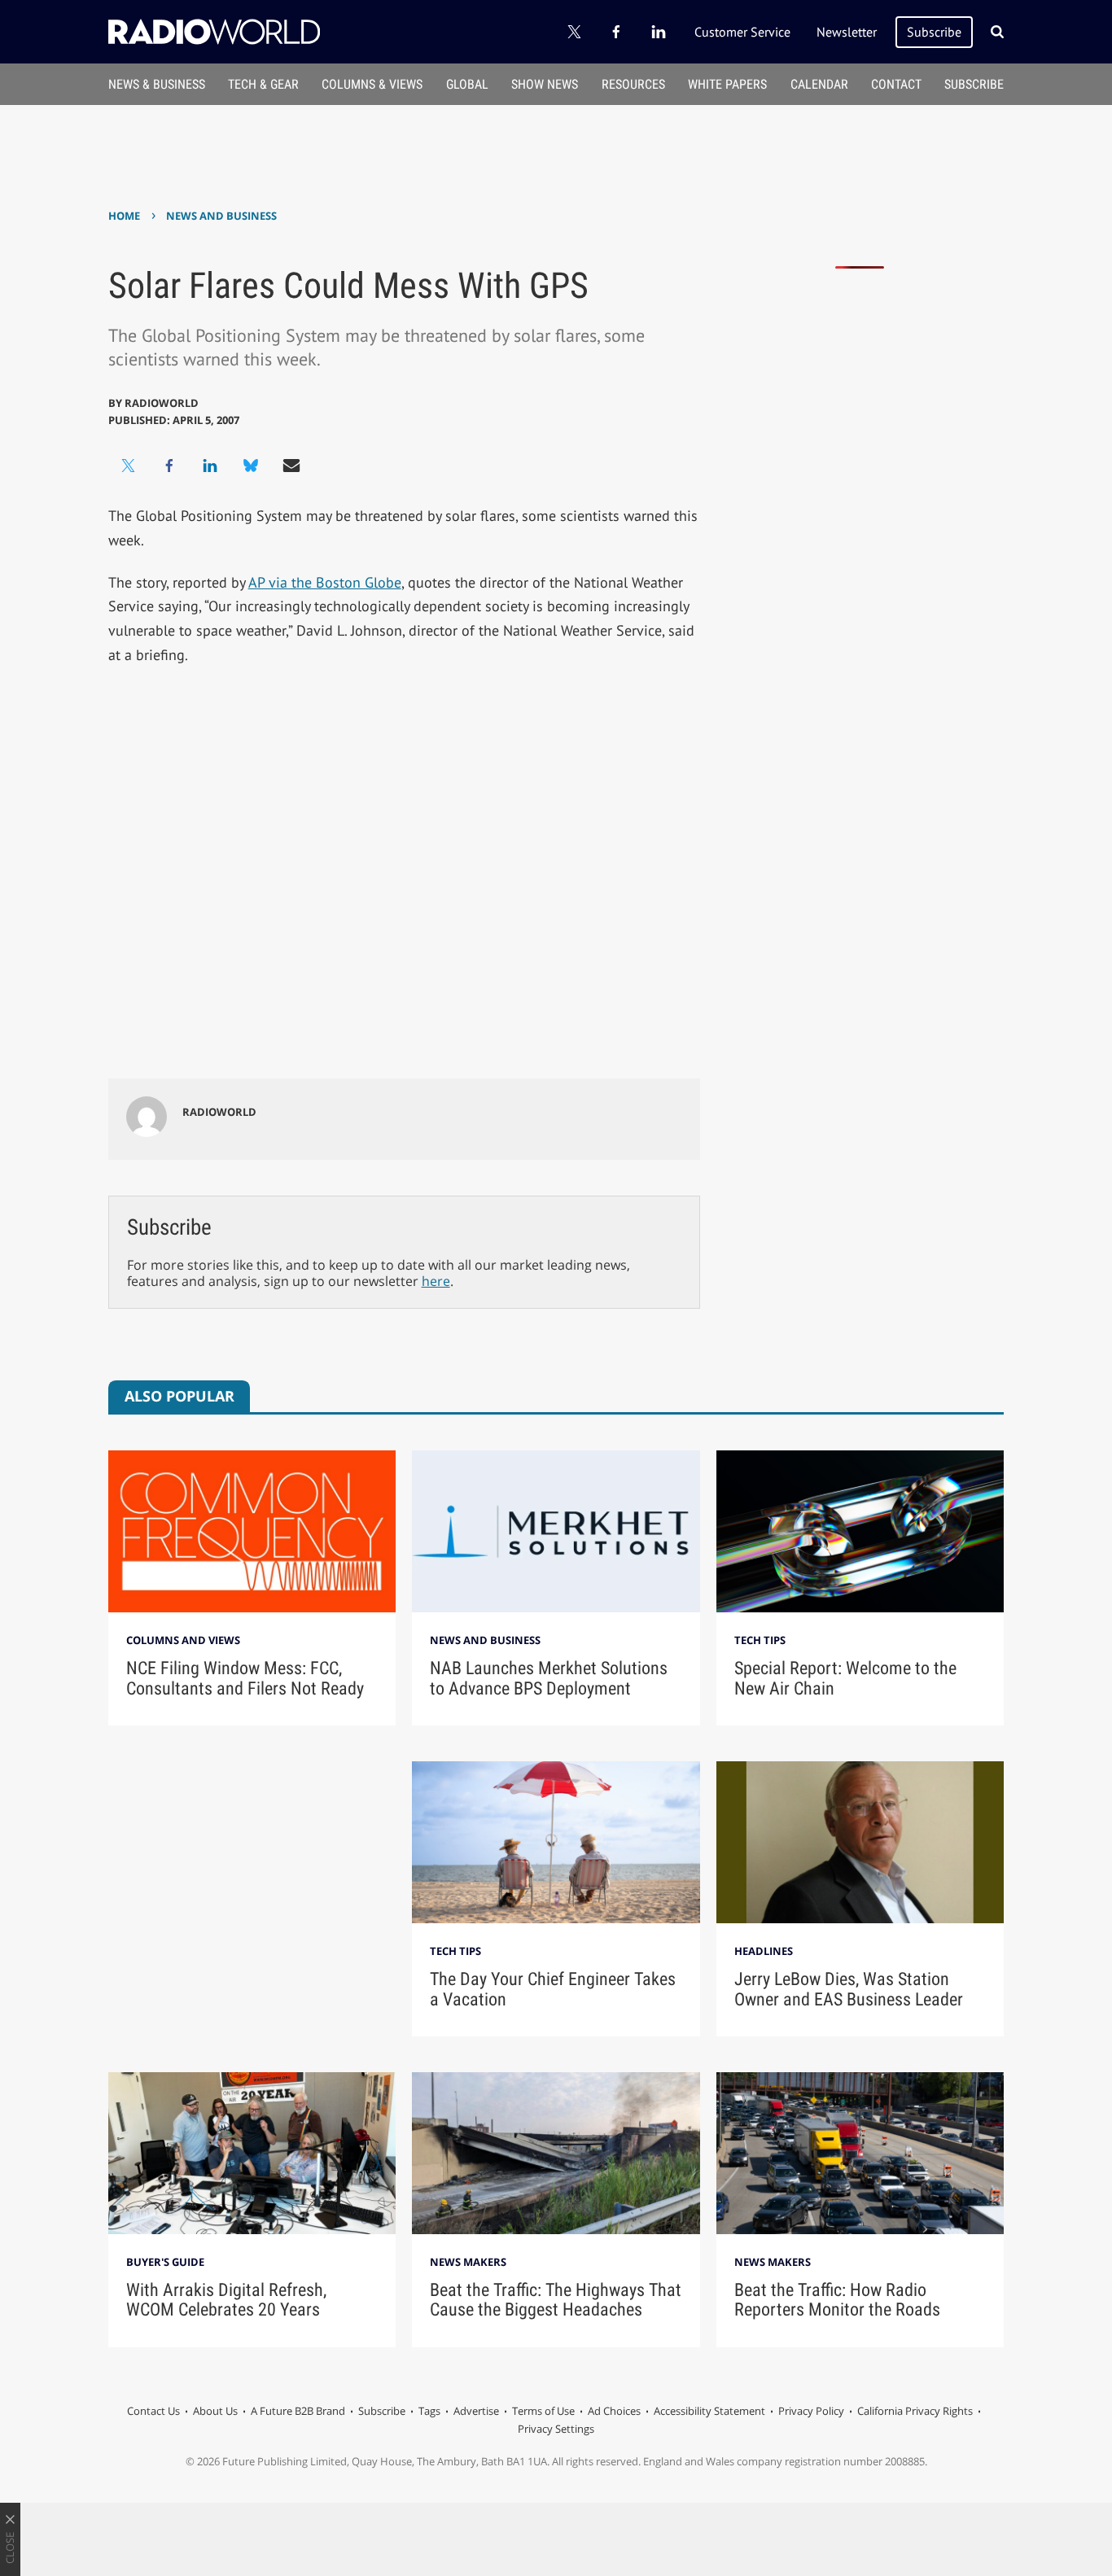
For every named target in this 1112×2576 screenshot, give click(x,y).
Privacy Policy (811, 2411)
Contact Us (153, 2411)
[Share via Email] (291, 466)
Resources (633, 84)
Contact (896, 84)
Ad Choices (614, 2411)
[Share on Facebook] (169, 466)
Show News (545, 84)
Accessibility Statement (709, 2411)
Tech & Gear (263, 84)
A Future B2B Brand (298, 2411)
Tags (429, 2411)
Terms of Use (543, 2411)
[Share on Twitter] (129, 466)
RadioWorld (162, 403)
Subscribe (934, 32)
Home (124, 216)
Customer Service (742, 32)
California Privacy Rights (915, 2411)
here (436, 1281)
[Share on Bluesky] (251, 466)
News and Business (221, 216)
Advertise (476, 2411)
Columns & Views (372, 84)
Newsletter (847, 32)
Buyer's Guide (165, 2262)
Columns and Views (183, 1640)
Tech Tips (760, 1640)
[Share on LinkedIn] (210, 466)
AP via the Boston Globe (325, 582)
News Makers (468, 2262)
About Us (215, 2411)
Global (467, 84)
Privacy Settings (556, 2429)
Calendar (819, 84)
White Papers (727, 84)
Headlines (764, 1951)
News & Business (157, 84)
